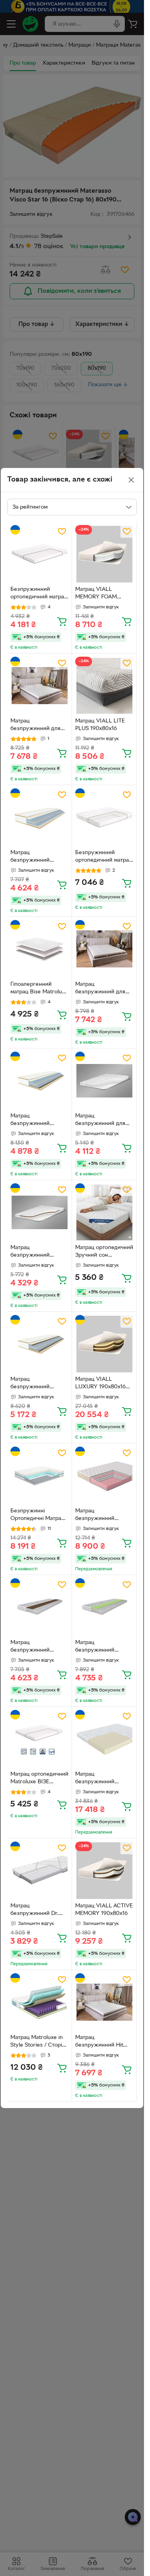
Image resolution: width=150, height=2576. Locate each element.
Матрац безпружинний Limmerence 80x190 (36, 1252)
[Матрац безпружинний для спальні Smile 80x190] (104, 1081)
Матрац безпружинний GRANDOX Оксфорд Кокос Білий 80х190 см (38, 1647)
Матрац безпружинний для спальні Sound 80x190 (103, 989)
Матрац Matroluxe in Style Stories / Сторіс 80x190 (38, 2042)
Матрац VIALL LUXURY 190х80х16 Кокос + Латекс (100, 1384)
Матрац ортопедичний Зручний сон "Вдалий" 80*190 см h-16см (104, 1252)
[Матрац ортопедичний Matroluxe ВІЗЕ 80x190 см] (39, 1739)
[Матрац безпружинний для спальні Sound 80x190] (104, 949)
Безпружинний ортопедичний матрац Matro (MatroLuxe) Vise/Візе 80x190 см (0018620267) (39, 594)
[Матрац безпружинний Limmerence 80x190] (39, 1212)
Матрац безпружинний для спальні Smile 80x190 (102, 1121)
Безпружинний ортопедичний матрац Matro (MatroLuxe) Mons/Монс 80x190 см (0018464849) (104, 857)
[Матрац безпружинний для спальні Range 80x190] (39, 686)
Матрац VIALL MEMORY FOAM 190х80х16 (96, 594)
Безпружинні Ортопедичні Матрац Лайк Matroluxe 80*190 (37, 1516)
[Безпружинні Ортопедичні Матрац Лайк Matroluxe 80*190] (39, 1476)
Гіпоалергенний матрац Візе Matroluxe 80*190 (39, 989)
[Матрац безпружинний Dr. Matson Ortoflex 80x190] (39, 1870)
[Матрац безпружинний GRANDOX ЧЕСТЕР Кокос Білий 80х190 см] (39, 1081)
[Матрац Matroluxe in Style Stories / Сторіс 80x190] (39, 2002)
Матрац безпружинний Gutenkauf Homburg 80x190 (102, 1516)
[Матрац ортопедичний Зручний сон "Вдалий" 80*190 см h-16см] (104, 1212)
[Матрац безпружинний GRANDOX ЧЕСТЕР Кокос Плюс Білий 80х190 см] (39, 1344)
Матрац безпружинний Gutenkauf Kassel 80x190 (98, 1779)
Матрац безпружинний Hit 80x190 (99, 2042)
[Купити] (62, 621)
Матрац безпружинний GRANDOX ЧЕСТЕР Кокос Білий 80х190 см (36, 1121)
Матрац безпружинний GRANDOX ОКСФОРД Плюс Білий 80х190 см (104, 1647)
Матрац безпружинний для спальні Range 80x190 (39, 726)
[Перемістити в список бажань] (62, 531)
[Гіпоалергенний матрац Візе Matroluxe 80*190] (39, 949)
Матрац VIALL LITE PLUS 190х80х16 (100, 725)
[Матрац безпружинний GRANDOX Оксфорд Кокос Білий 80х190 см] (39, 1607)
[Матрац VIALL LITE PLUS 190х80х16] (104, 686)
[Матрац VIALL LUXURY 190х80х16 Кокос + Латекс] (104, 1344)
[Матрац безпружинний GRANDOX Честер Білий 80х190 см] (39, 817)
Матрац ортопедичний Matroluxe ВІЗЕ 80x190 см (39, 1779)
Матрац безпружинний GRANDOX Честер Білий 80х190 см (34, 857)
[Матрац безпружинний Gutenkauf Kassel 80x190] (104, 1739)
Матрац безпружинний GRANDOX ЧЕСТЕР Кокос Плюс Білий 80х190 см (35, 1384)
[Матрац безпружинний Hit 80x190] (104, 2002)
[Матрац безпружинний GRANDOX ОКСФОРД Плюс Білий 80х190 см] (104, 1607)
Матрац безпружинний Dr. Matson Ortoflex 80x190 (34, 1911)
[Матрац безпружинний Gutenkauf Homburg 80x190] (104, 1476)
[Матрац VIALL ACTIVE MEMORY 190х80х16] (104, 1870)
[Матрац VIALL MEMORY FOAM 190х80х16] (104, 554)
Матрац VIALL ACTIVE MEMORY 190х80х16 (104, 1910)
